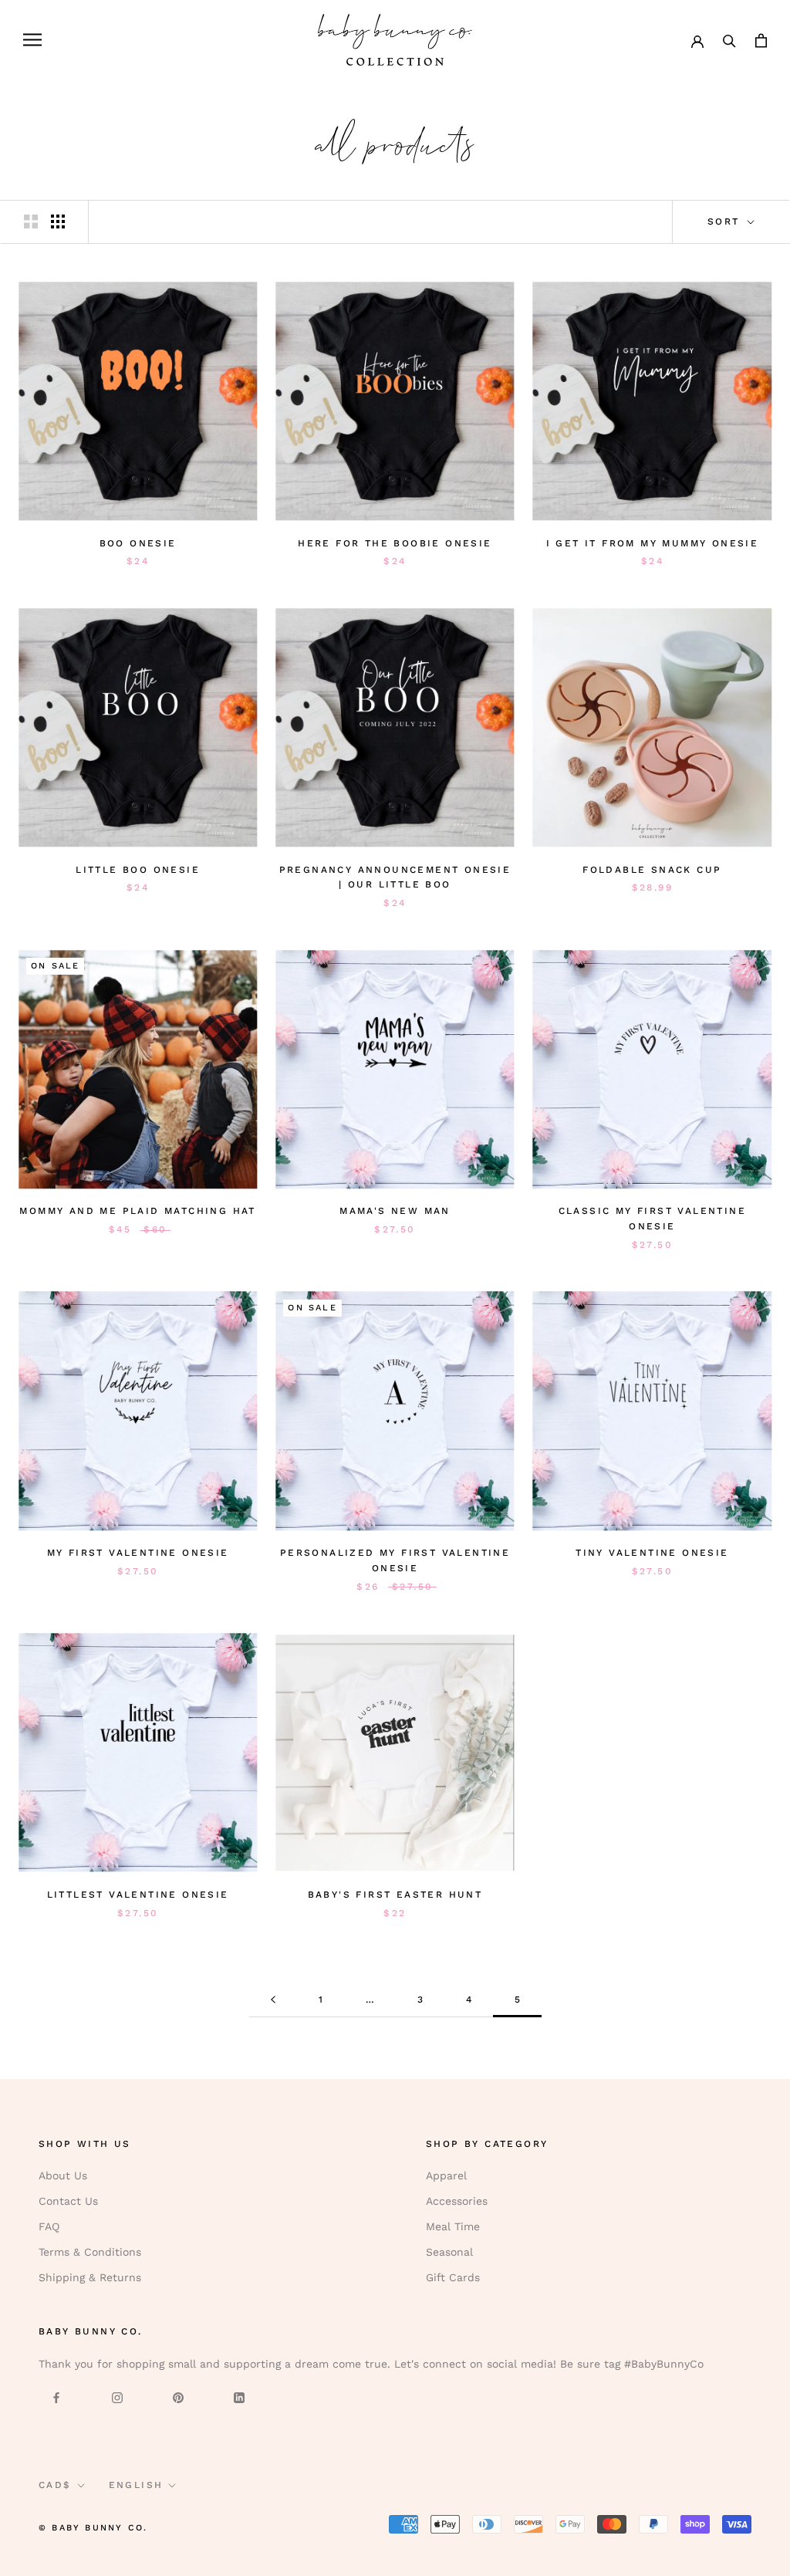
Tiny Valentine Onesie (652, 1553)
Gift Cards (453, 2277)
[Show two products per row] (31, 221)
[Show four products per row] (58, 221)
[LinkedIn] (239, 2397)
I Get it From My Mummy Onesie (653, 543)
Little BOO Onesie (138, 870)
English (136, 2485)
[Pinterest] (178, 2397)
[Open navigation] (32, 40)
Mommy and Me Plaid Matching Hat (137, 1211)
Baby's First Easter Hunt (395, 1895)
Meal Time (453, 2226)
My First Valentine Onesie (138, 1553)
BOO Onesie (138, 543)
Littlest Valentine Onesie (138, 1895)
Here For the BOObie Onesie (395, 543)
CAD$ (55, 2485)
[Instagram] (117, 2397)
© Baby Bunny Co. (93, 2528)
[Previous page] (273, 2000)
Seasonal (449, 2252)
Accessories (457, 2201)
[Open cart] (761, 40)
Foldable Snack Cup (652, 870)
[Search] (729, 40)
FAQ (49, 2226)
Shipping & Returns (90, 2277)
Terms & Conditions (90, 2252)
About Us (63, 2175)
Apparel (446, 2175)
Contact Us (68, 2201)
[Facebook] (56, 2397)
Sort (726, 221)
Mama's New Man (395, 1211)
